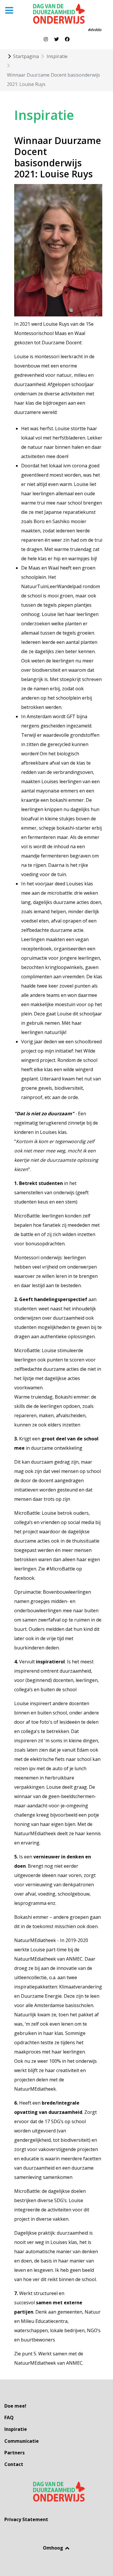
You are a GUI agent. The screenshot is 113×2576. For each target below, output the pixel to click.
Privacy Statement (26, 2519)
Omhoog (54, 2548)
